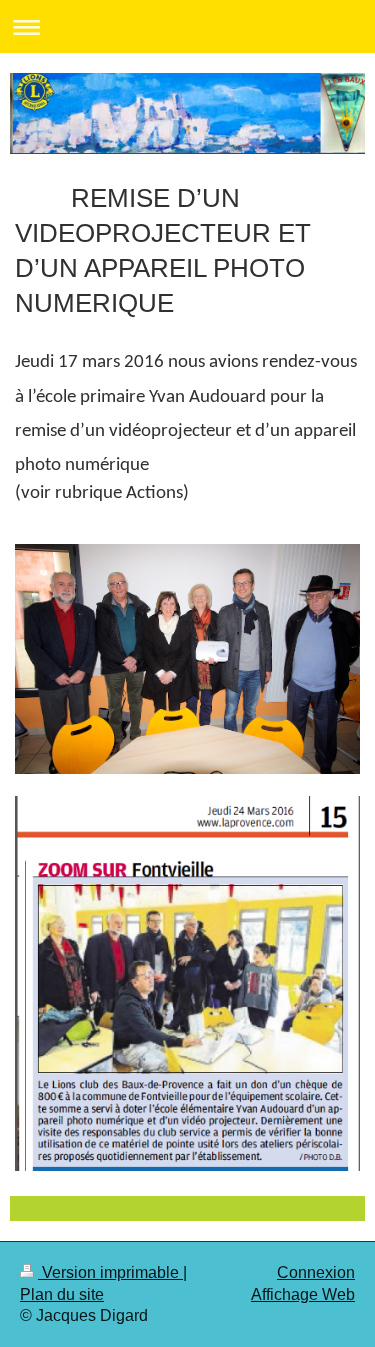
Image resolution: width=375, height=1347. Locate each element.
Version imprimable (110, 1272)
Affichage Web (303, 1294)
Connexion (316, 1272)
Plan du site (62, 1294)
